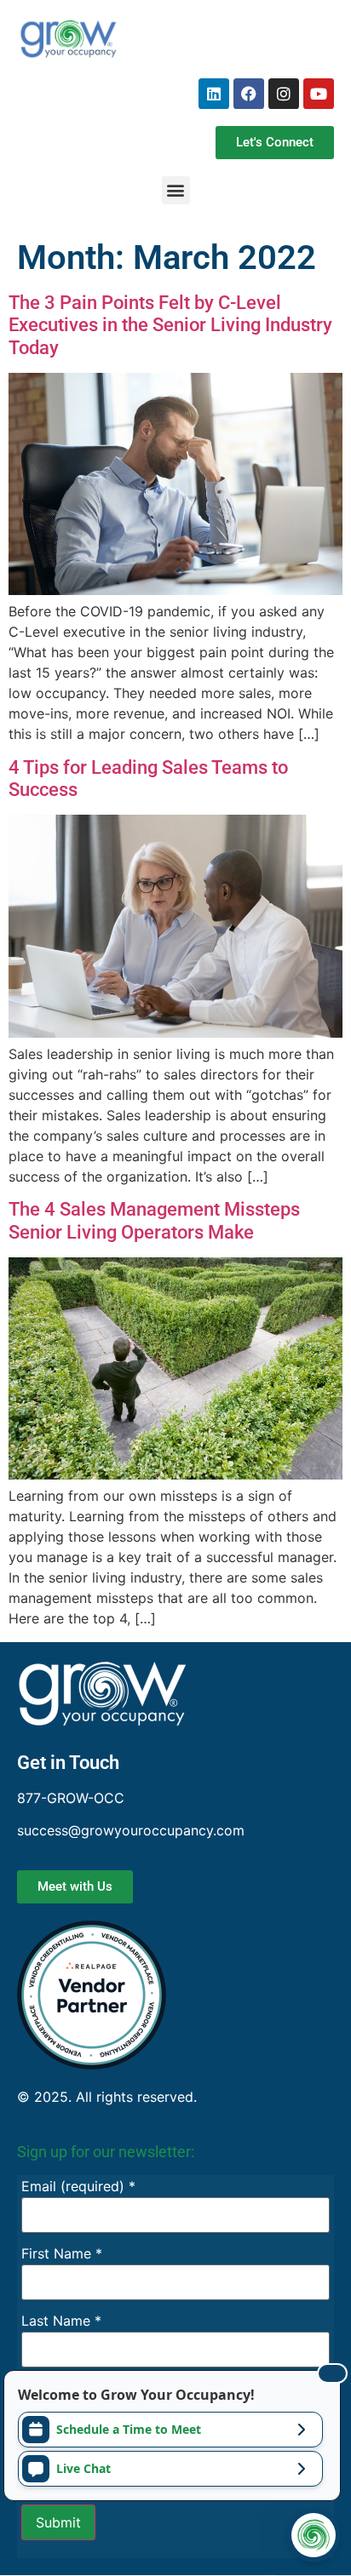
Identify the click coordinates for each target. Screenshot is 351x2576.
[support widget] (314, 2535)
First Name (62, 2253)
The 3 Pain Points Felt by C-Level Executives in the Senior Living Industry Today (170, 325)
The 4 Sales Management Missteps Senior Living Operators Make (154, 1220)
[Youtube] (319, 94)
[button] (176, 190)
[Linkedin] (214, 94)
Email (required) (78, 2186)
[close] (332, 2373)
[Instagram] (284, 94)
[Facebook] (249, 94)
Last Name (61, 2321)
